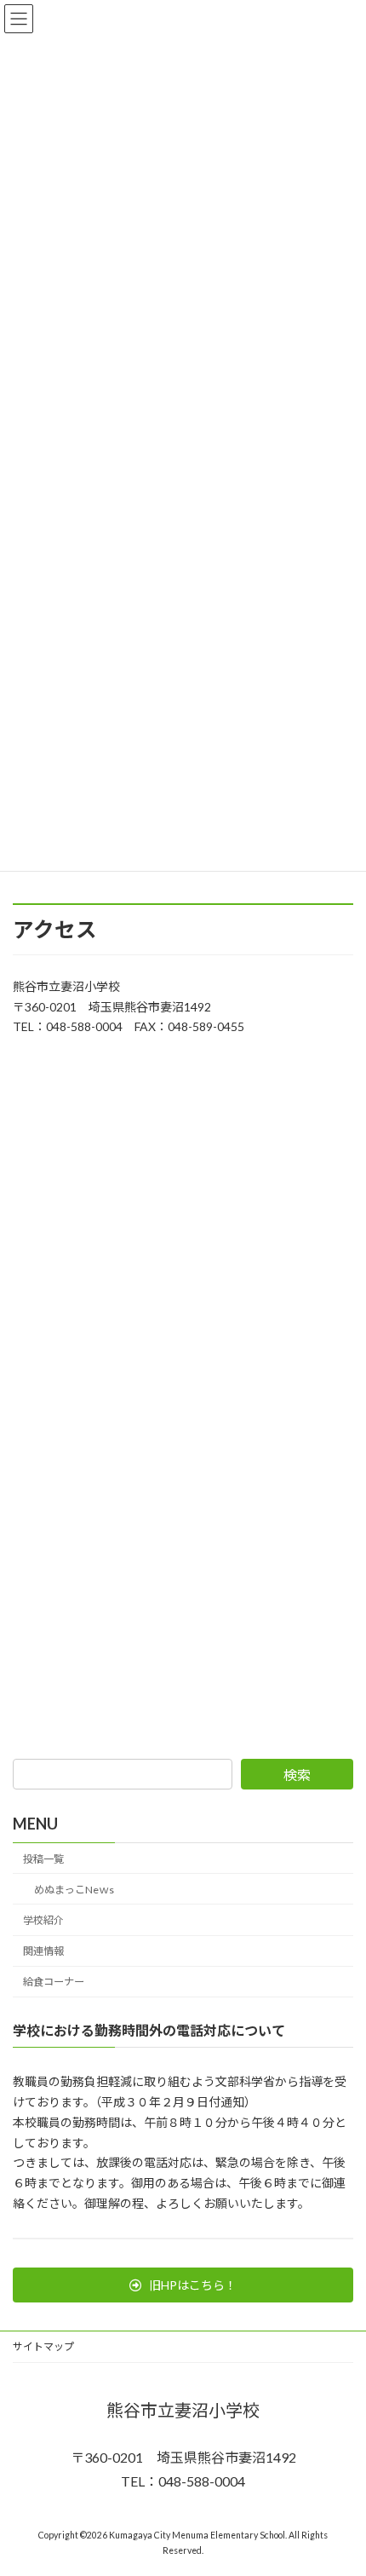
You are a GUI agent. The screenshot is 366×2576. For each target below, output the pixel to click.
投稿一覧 (43, 1859)
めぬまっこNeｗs (74, 1890)
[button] (183, 2285)
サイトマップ (43, 2346)
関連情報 (43, 1951)
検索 (297, 1775)
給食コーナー (54, 1982)
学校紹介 (43, 1920)
